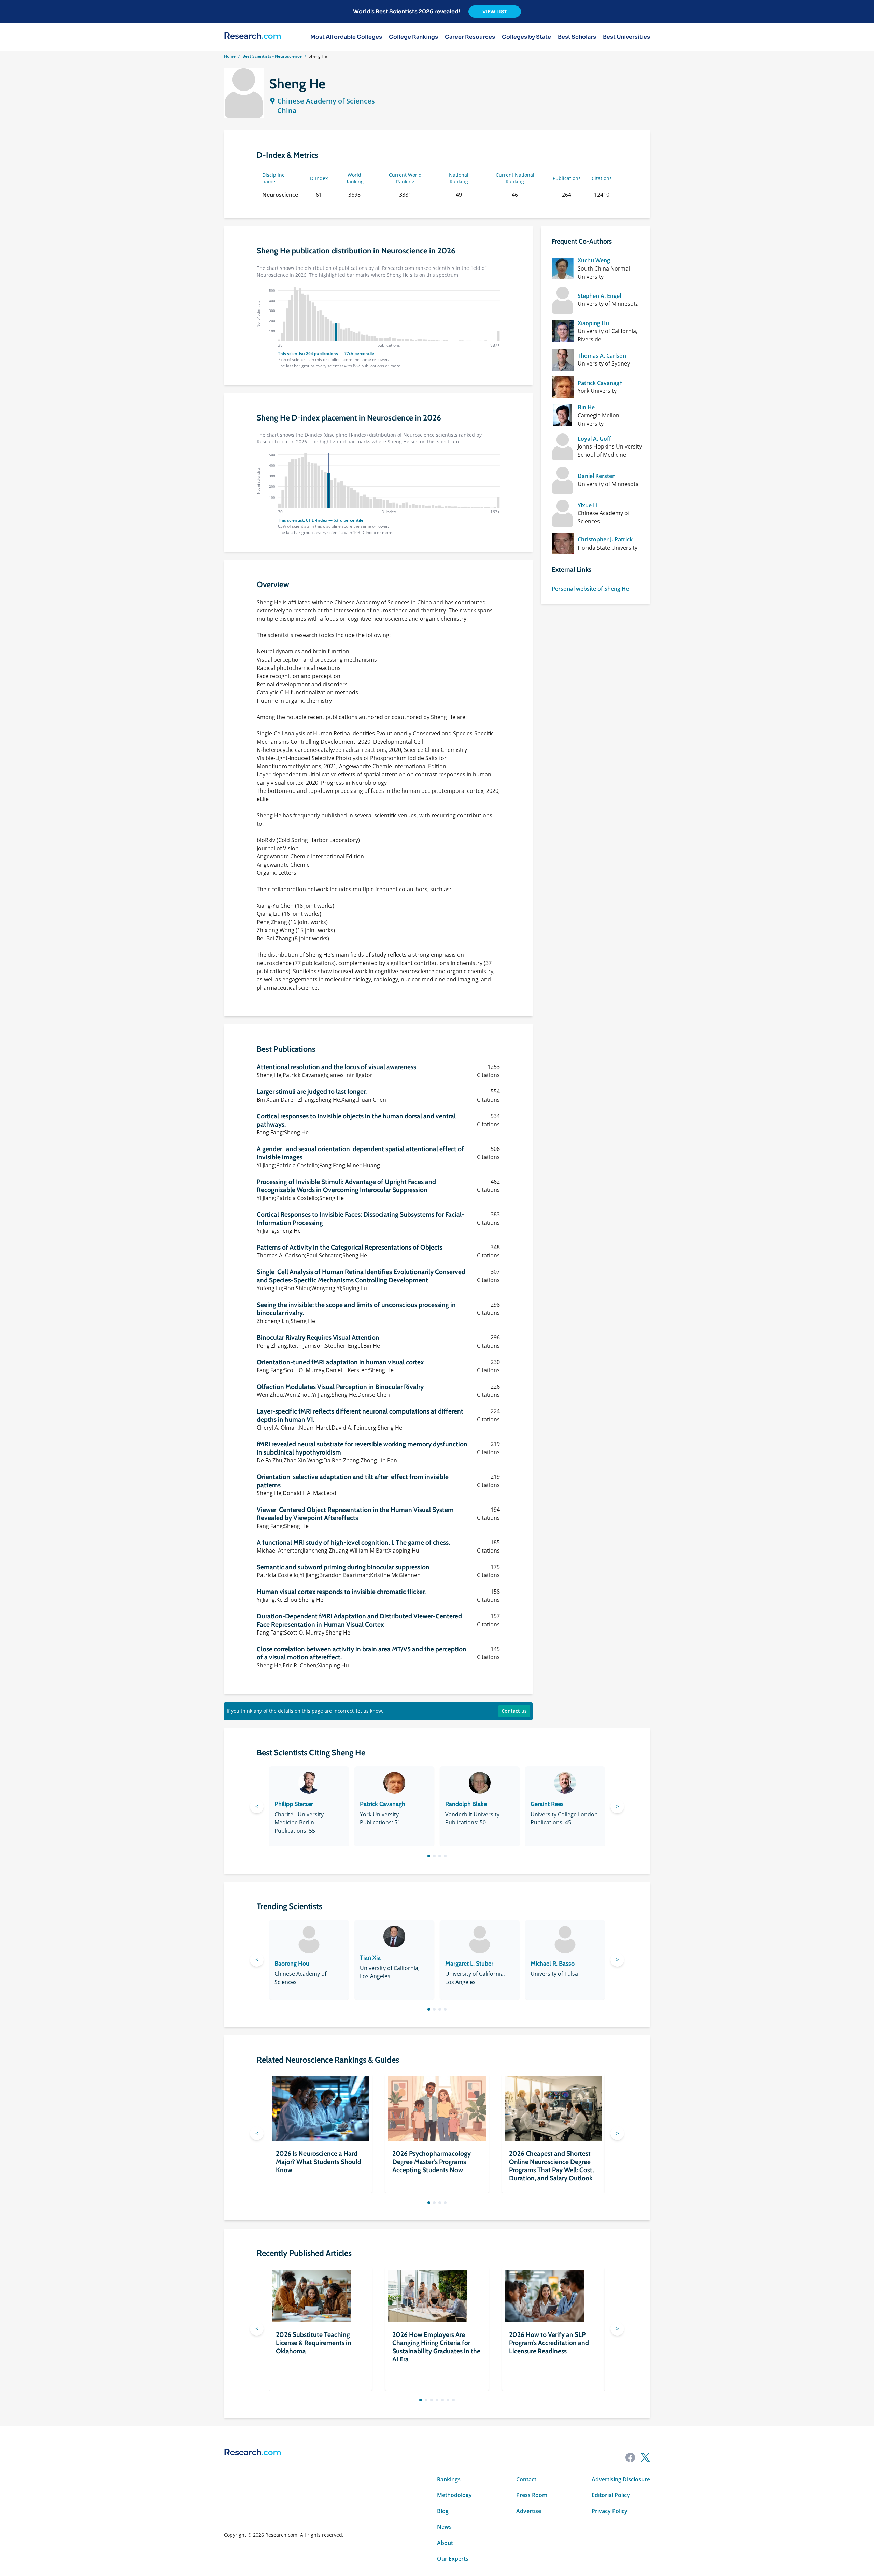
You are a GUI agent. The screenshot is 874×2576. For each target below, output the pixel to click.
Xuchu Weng (594, 260)
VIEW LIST (495, 12)
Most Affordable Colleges (346, 37)
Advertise (529, 2511)
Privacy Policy (610, 2511)
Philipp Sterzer (294, 1804)
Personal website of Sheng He (590, 589)
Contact (526, 2479)
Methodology (454, 2495)
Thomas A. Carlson (602, 356)
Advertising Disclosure (621, 2479)
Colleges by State (526, 37)
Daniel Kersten (597, 476)
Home (230, 56)
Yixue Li (588, 505)
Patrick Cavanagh (600, 383)
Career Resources (470, 37)
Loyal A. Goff (594, 439)
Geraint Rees (547, 1804)
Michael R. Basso (553, 1964)
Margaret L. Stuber (469, 1964)
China (287, 111)
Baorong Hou (292, 1964)
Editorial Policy (611, 2495)
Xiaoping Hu (593, 323)
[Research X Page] (645, 2457)
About (445, 2543)
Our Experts (453, 2559)
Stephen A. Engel (599, 296)
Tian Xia (370, 1958)
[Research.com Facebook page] (630, 2457)
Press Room (532, 2495)
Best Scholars (577, 37)
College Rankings (413, 37)
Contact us (514, 1711)
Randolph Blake (466, 1804)
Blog (443, 2511)
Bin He (586, 407)
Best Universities (626, 37)
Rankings (449, 2479)
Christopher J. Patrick (605, 539)
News (444, 2527)
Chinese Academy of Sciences (326, 101)
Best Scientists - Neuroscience (272, 56)
